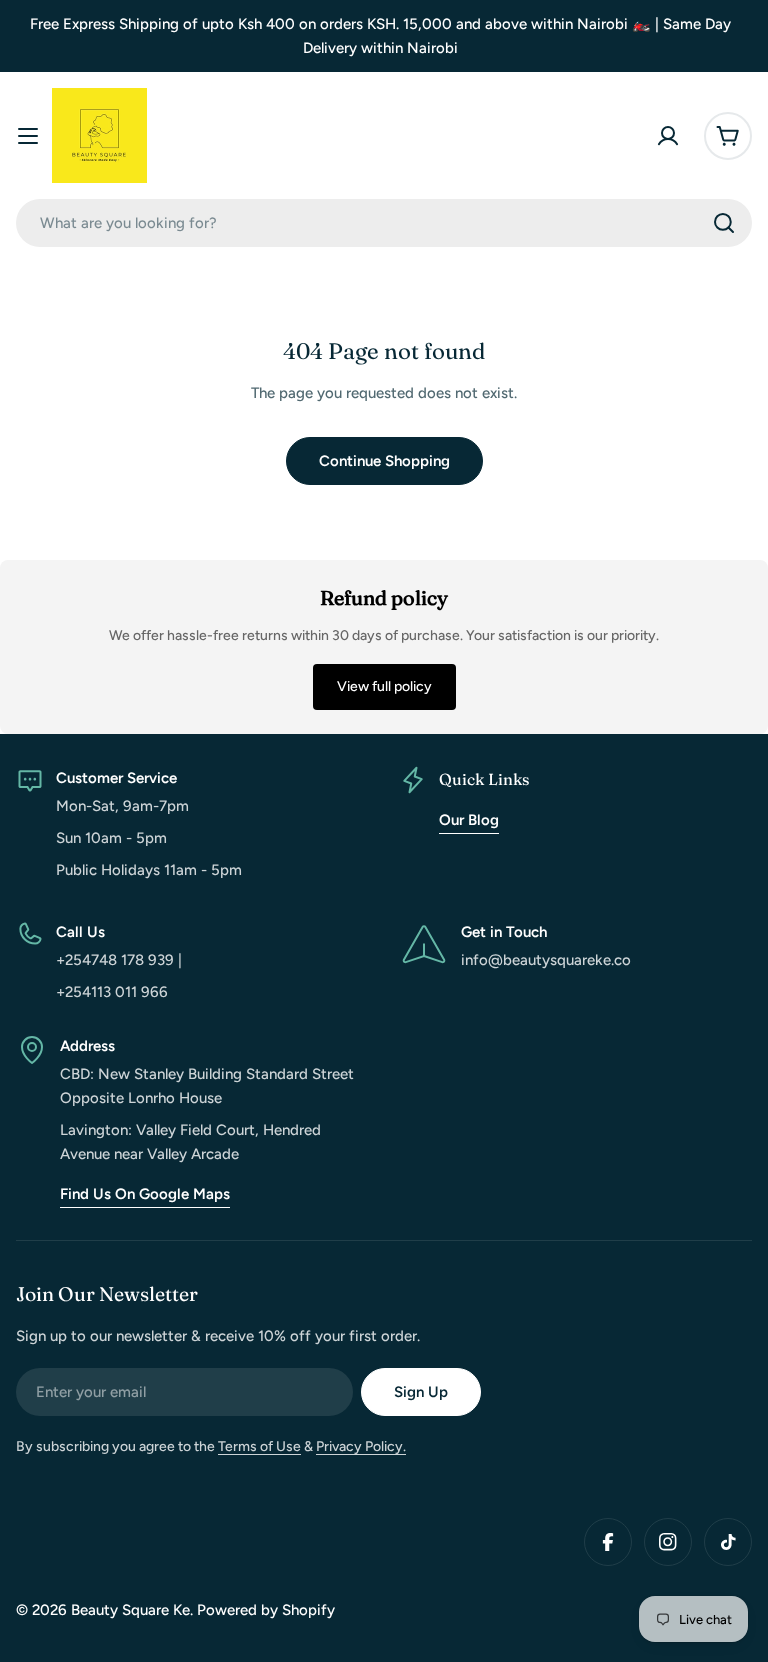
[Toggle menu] (28, 136)
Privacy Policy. (361, 1446)
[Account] (668, 136)
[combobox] (384, 223)
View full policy (384, 686)
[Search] (724, 223)
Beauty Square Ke (130, 1610)
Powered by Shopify (266, 1610)
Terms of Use (259, 1446)
